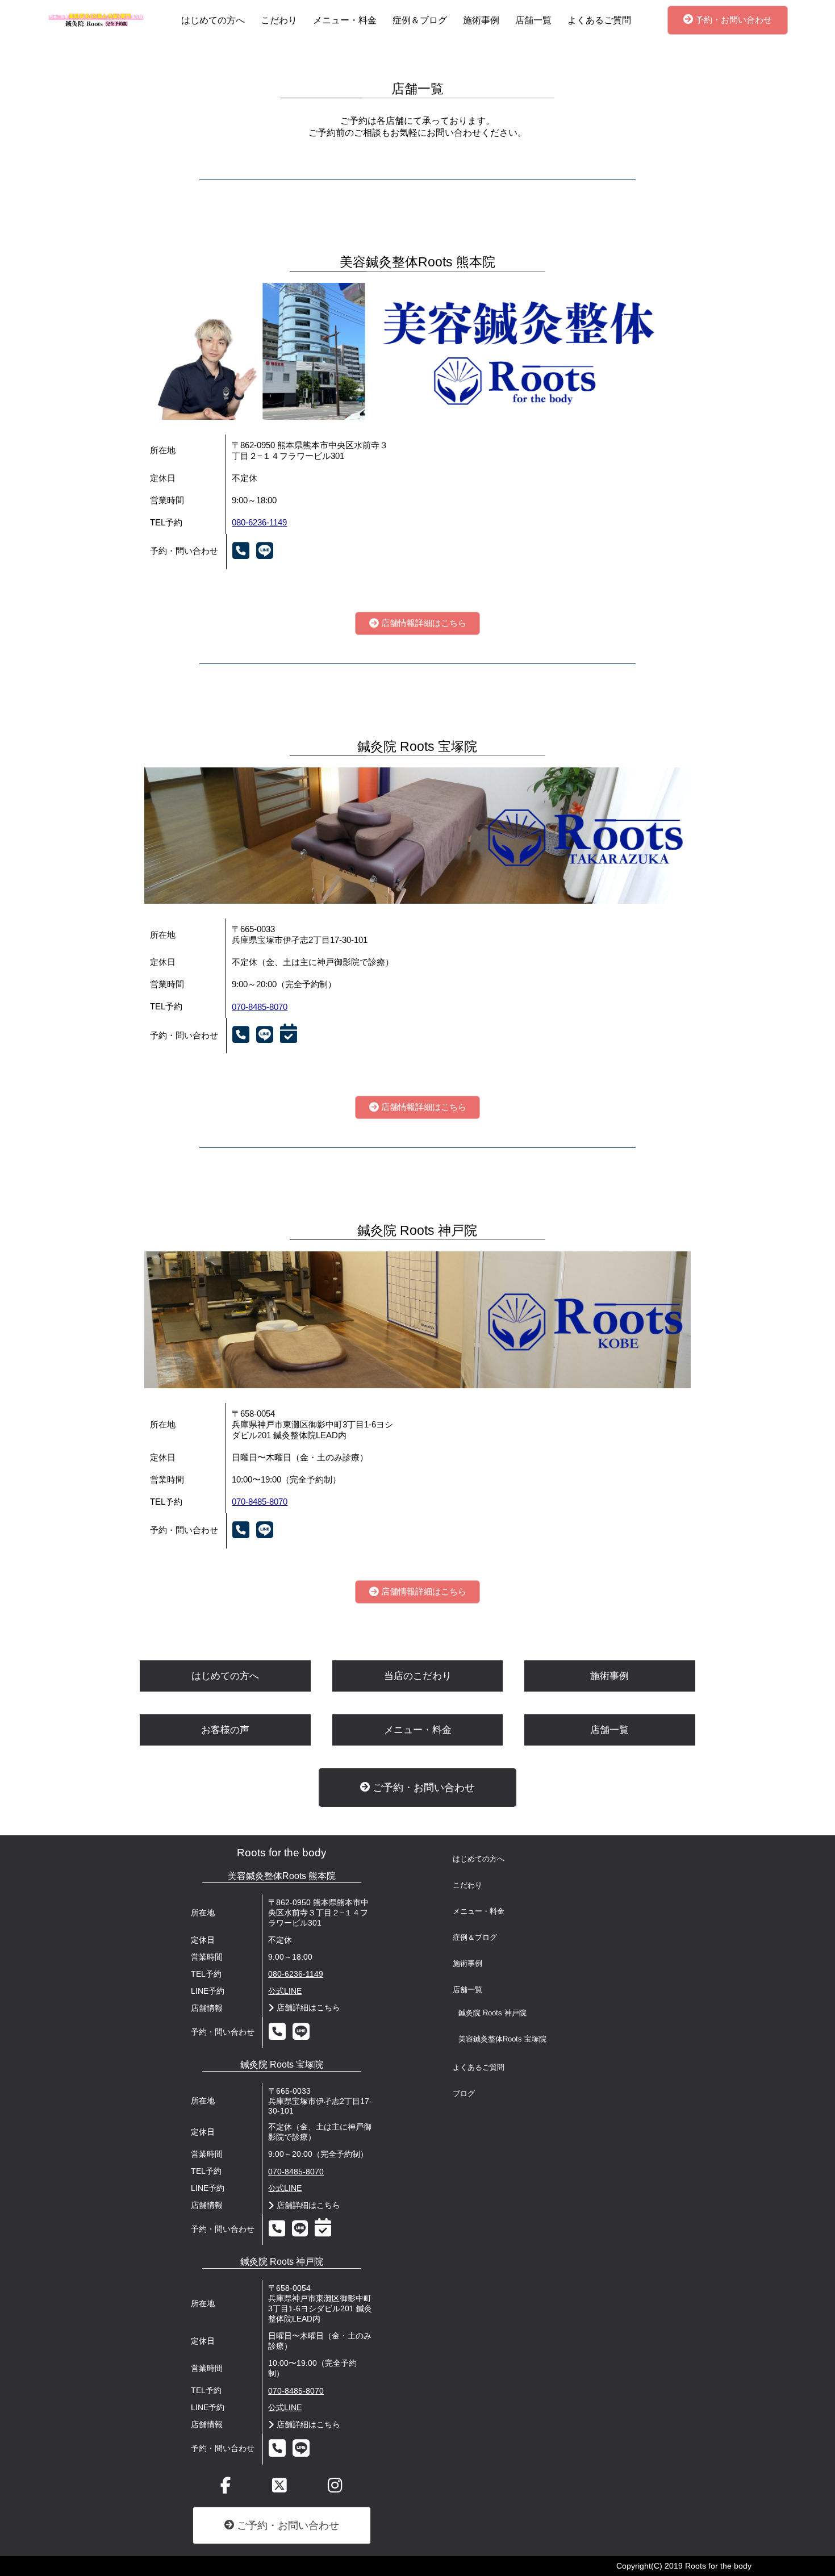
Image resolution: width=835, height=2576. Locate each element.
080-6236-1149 (259, 523)
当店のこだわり (418, 1676)
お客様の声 (225, 1730)
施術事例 (481, 20)
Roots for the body (282, 1853)
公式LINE (285, 1991)
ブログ (464, 2094)
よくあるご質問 (599, 20)
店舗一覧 (533, 20)
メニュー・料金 (345, 20)
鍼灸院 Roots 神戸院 (492, 2013)
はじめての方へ (213, 20)
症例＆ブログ (420, 20)
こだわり (279, 20)
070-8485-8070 (260, 1007)
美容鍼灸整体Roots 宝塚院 (502, 2039)
